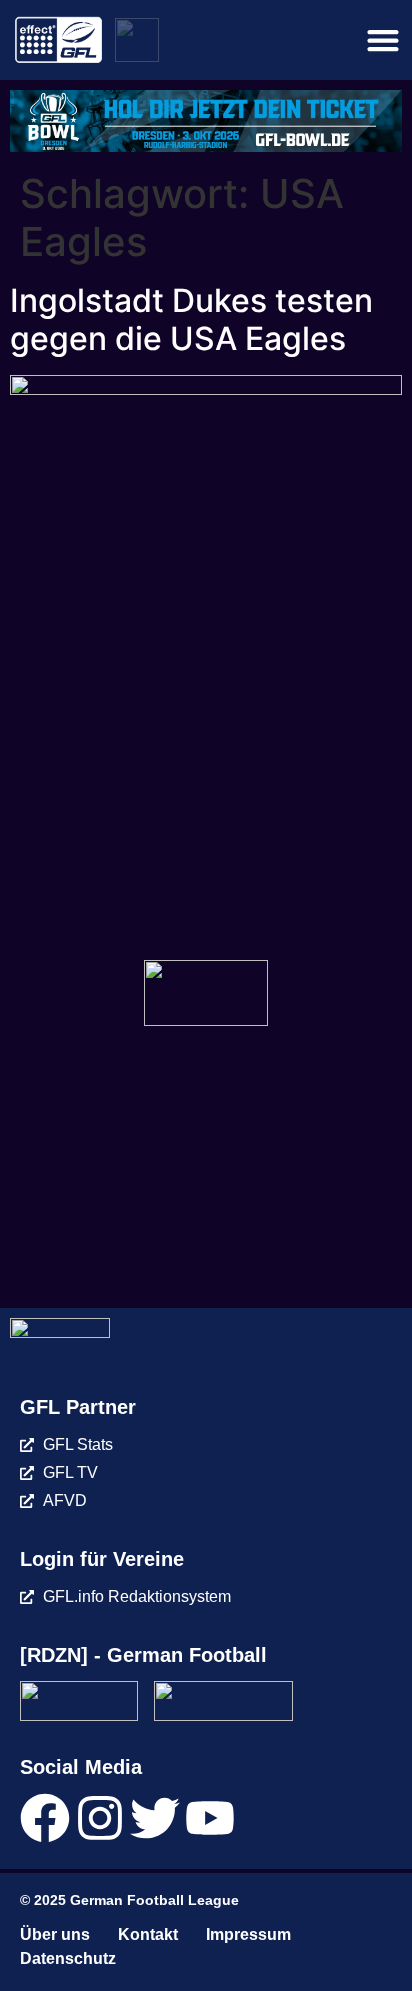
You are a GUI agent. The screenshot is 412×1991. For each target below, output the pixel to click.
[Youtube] (210, 1818)
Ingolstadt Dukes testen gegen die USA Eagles (191, 319)
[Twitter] (155, 1818)
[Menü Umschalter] (383, 40)
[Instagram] (100, 1818)
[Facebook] (45, 1818)
